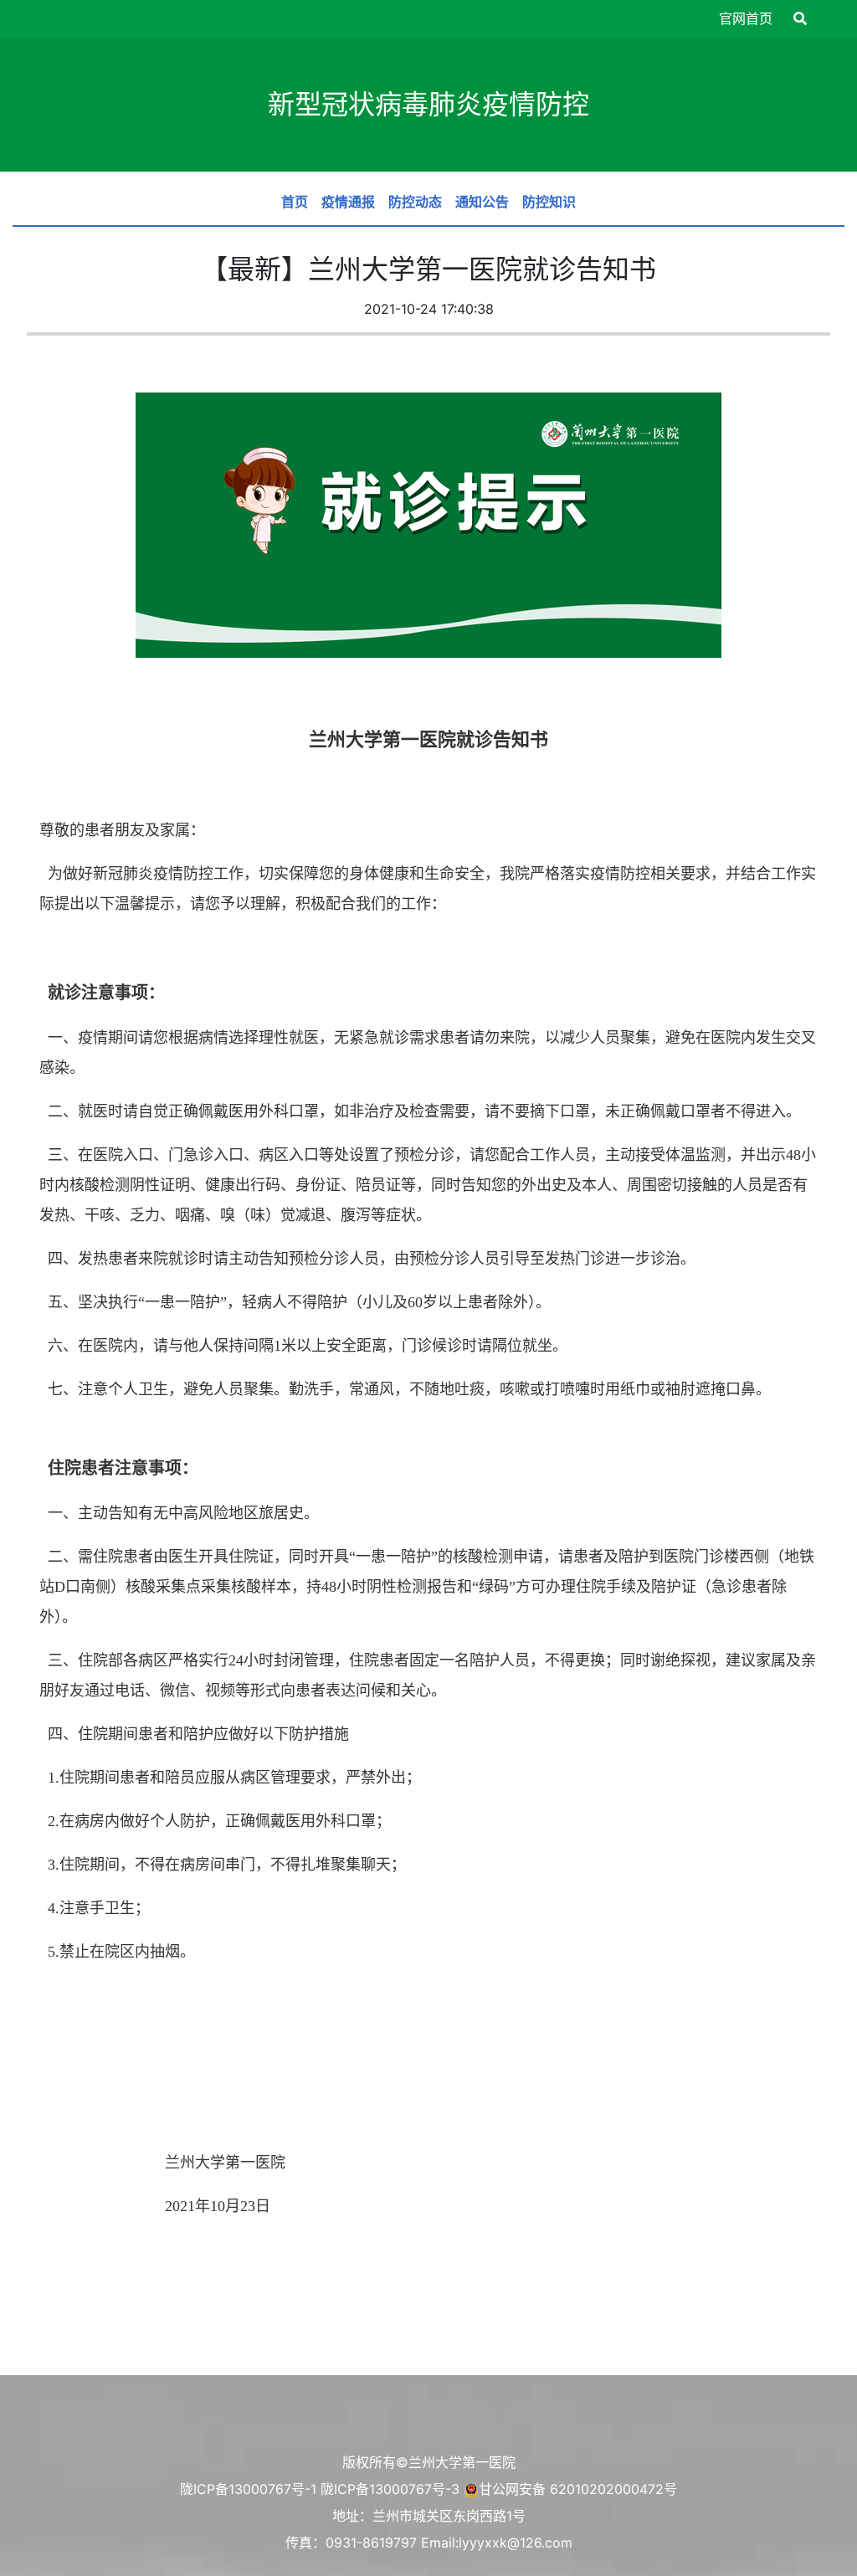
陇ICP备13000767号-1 (248, 2489)
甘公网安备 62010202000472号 (578, 2489)
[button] (800, 18)
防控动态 (415, 202)
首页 (295, 202)
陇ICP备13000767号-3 (390, 2489)
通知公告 (482, 202)
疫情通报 (348, 202)
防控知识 (549, 202)
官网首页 (746, 18)
